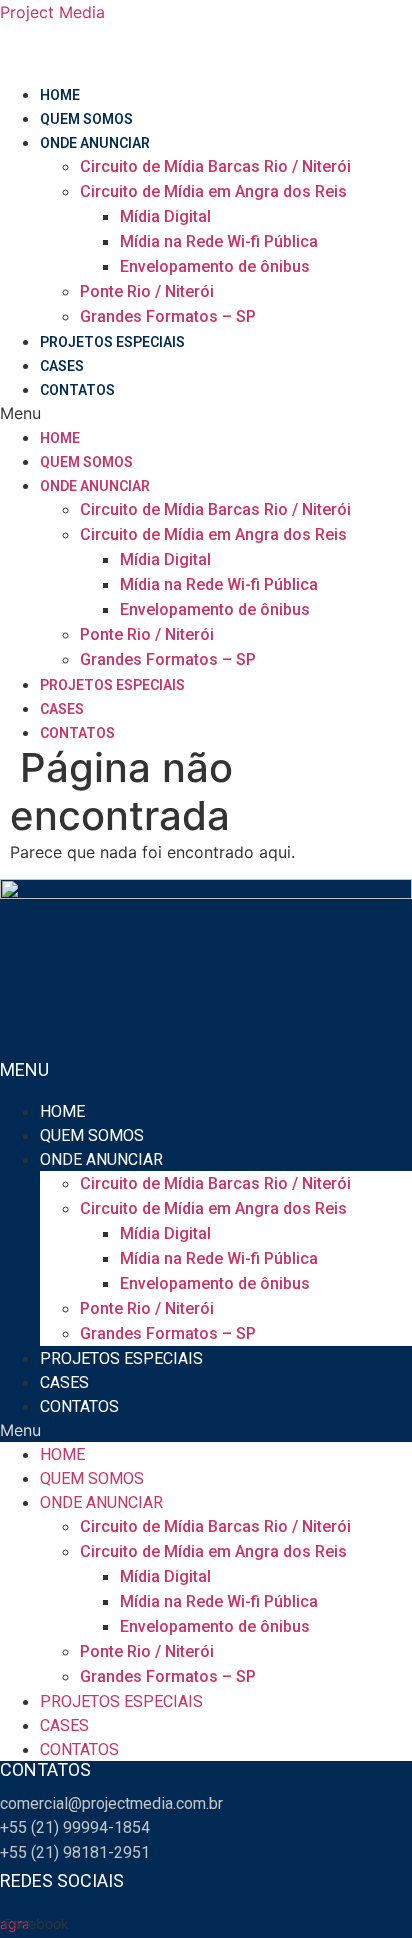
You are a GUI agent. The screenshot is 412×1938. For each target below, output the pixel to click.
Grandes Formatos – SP (168, 316)
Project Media (52, 12)
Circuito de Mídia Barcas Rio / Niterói (215, 166)
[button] (206, 413)
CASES (62, 366)
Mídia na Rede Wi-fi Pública (219, 241)
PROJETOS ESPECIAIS (112, 342)
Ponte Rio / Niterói (147, 291)
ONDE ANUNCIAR (95, 143)
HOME (60, 95)
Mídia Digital (165, 216)
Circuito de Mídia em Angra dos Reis (213, 191)
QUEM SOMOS (86, 119)
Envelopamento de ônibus (215, 266)
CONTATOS (77, 390)
